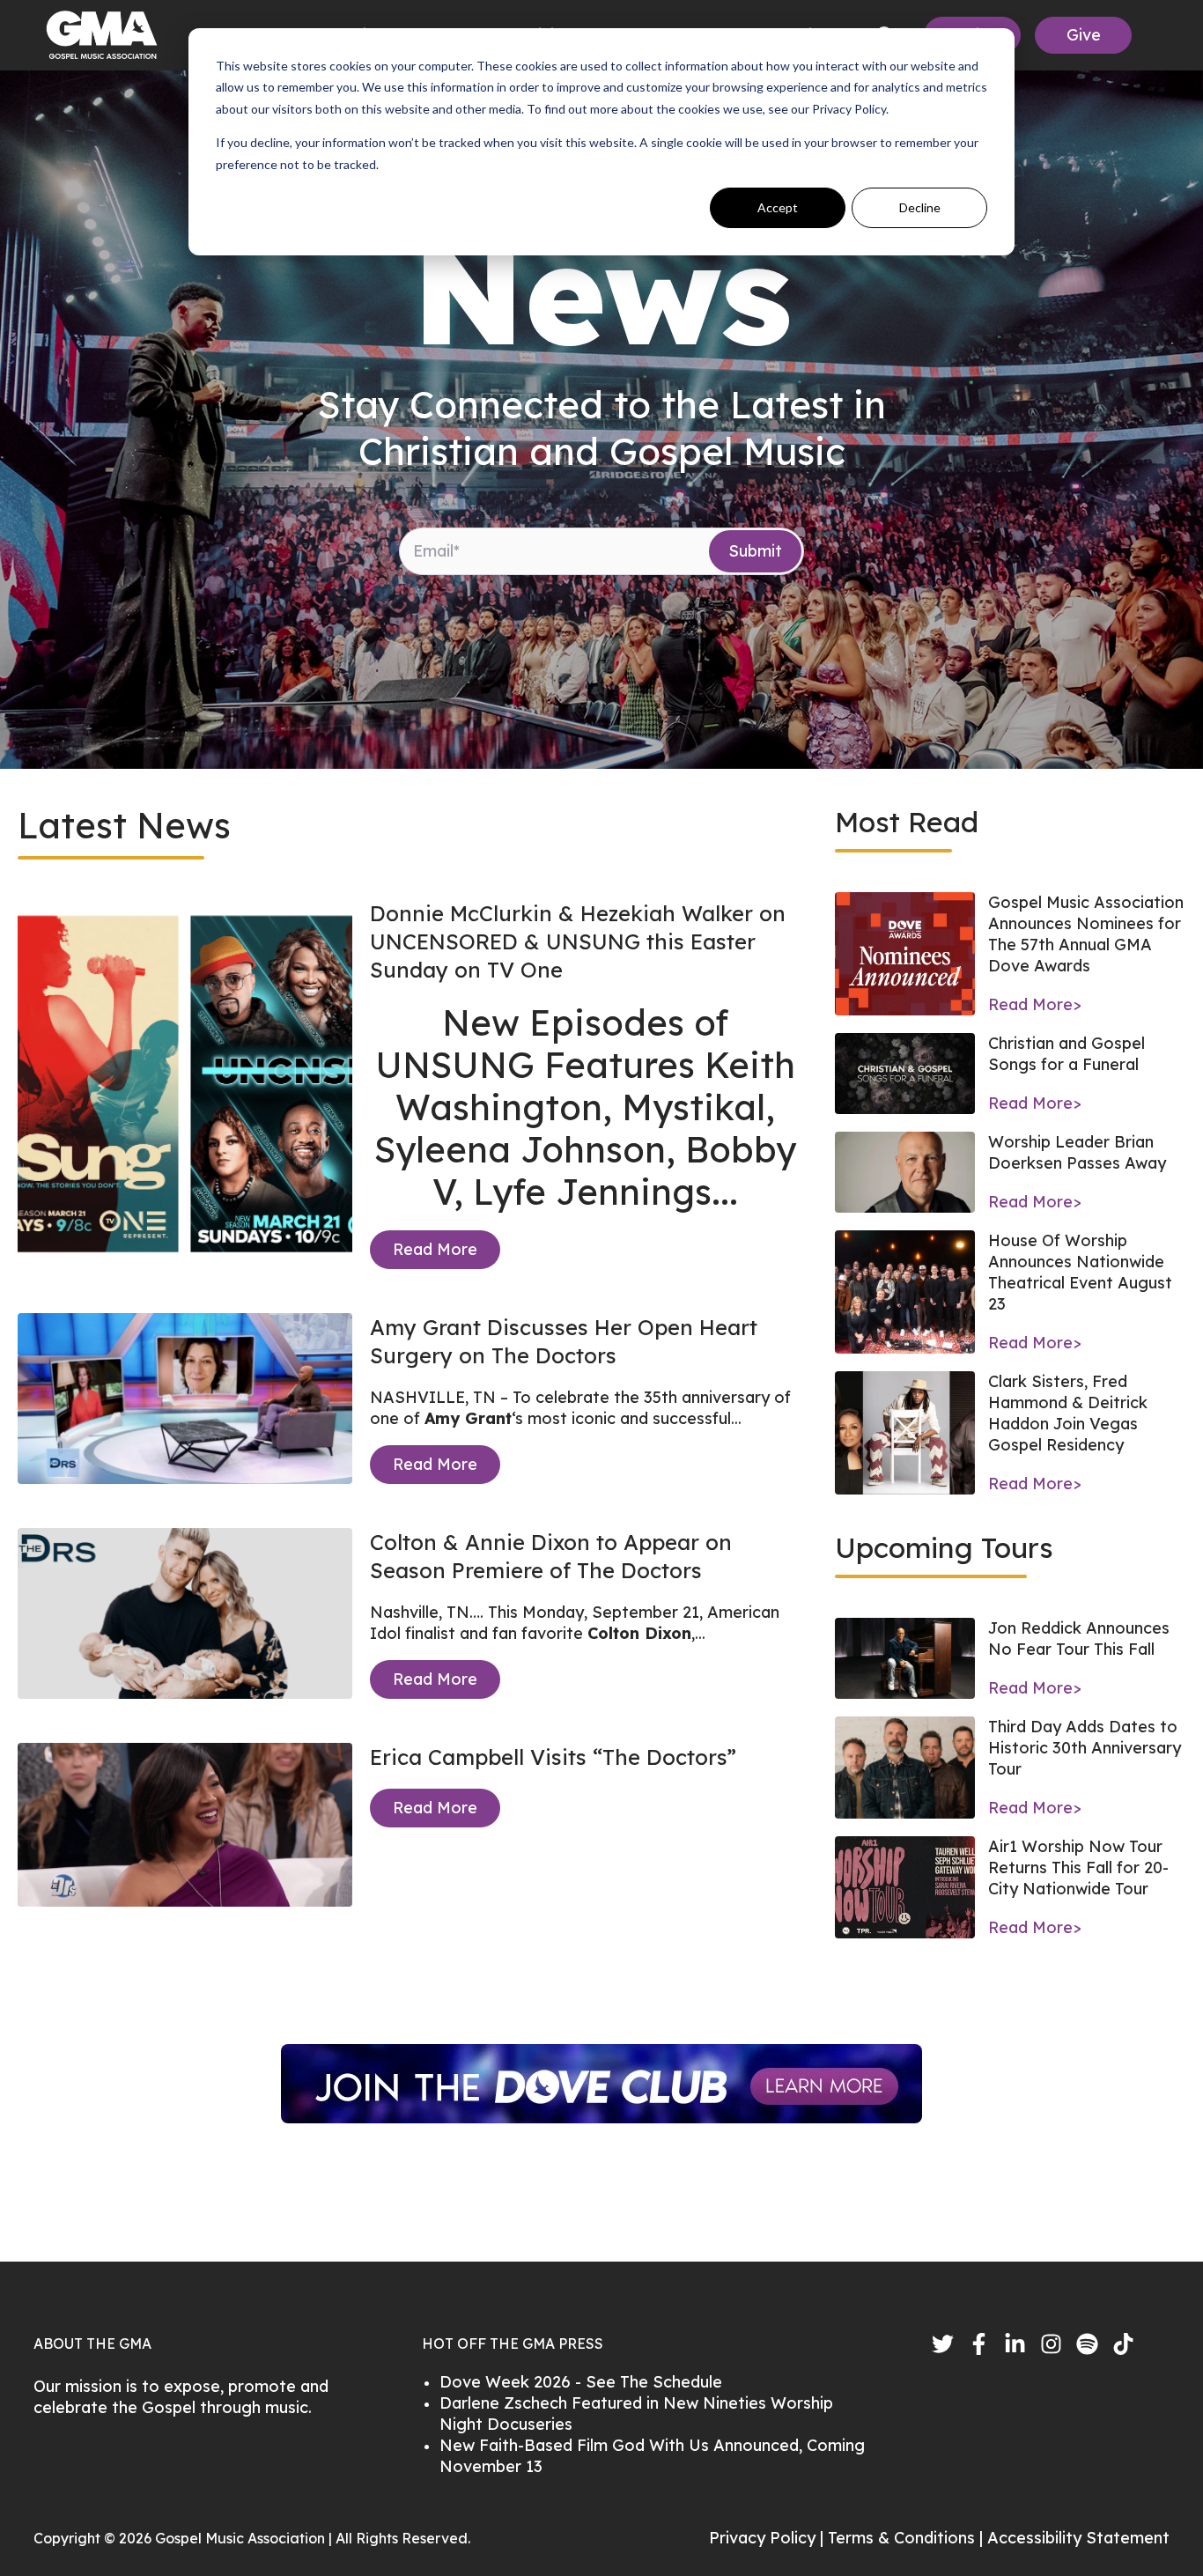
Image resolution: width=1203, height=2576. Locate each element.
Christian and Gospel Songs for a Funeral (1066, 1054)
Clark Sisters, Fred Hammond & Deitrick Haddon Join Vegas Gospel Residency (1068, 1413)
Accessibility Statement (1078, 2538)
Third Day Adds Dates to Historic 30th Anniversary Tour (1085, 1748)
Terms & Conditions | (908, 2538)
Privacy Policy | (768, 2538)
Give (1084, 35)
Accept (778, 207)
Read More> (1035, 1004)
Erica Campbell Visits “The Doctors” (553, 1757)
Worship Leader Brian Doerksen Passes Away (1077, 1152)
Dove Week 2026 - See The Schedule (581, 2382)
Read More (435, 1249)
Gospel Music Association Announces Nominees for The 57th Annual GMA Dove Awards (1086, 934)
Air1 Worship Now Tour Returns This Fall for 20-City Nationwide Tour (1078, 1867)
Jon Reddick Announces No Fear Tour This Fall (1079, 1639)
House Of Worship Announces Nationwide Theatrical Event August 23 (1080, 1272)
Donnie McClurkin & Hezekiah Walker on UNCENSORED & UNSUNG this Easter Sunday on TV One (578, 941)
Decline (920, 207)
